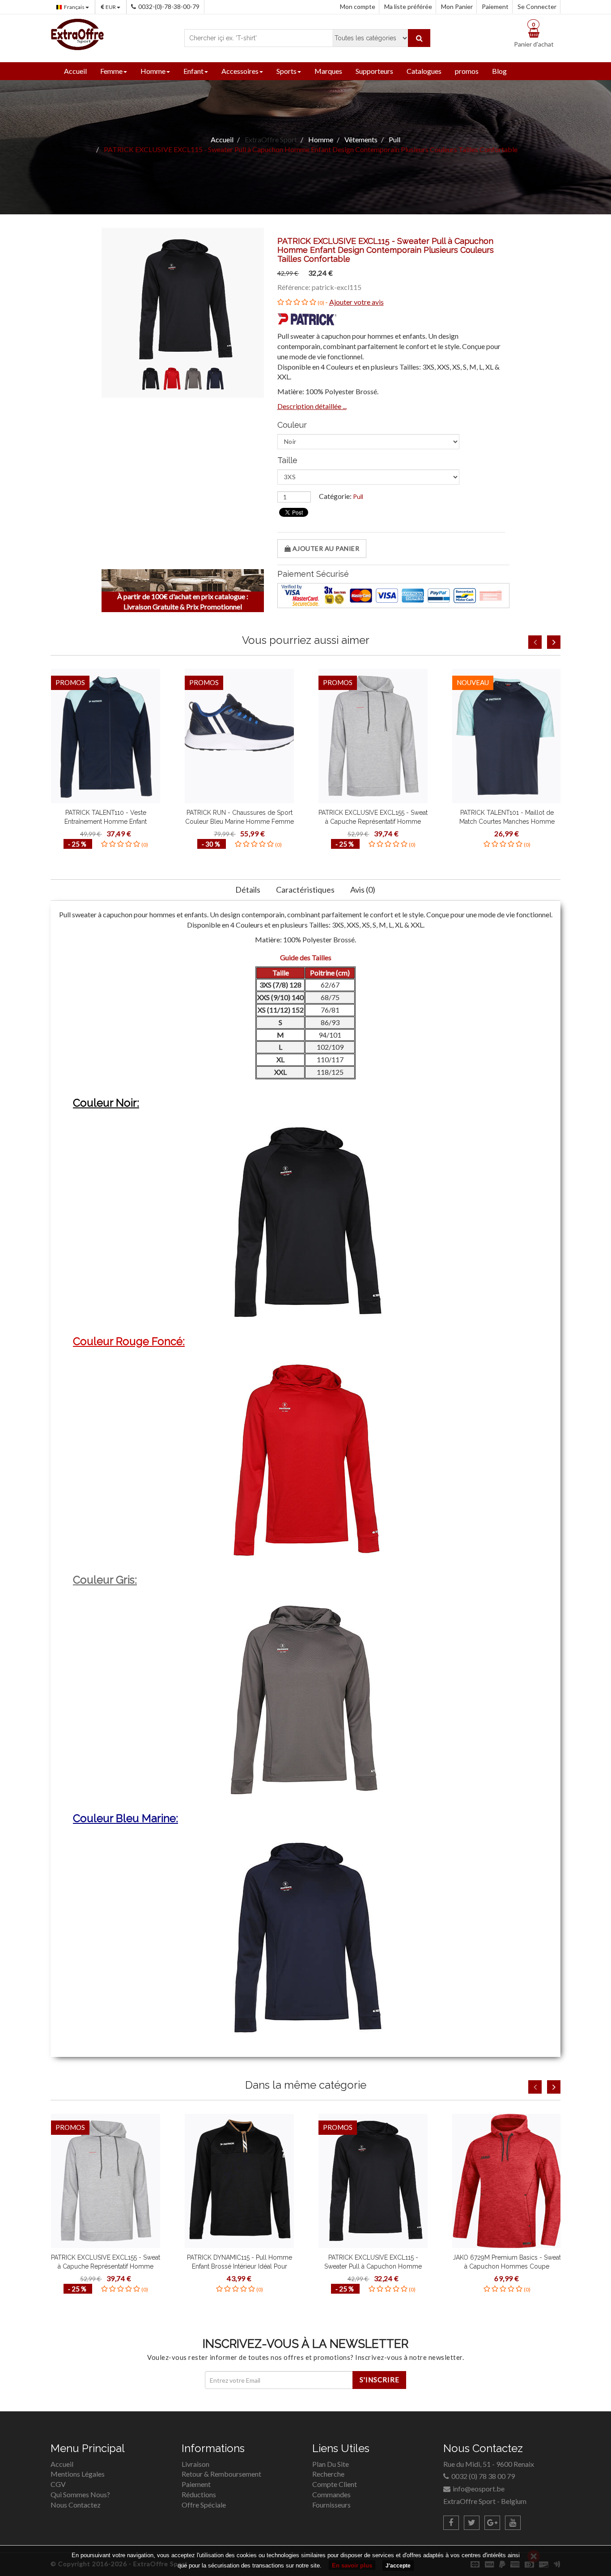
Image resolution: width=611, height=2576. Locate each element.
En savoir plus (352, 2565)
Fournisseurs (331, 2505)
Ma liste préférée (408, 6)
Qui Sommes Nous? (80, 2494)
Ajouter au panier (325, 548)
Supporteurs (374, 71)
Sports (286, 71)
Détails (248, 890)
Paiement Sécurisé (313, 574)
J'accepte (398, 2566)
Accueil (75, 71)
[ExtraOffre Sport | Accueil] (77, 33)
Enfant (193, 71)
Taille (287, 460)
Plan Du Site (331, 2464)
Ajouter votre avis (356, 302)
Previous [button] (535, 642)
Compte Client (335, 2484)
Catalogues (424, 71)
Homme (153, 71)
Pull (358, 496)
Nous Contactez (76, 2505)
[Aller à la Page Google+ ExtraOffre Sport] (492, 2523)
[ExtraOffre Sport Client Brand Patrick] (308, 318)
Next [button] (554, 642)
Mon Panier (457, 6)
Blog (499, 71)
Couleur (292, 425)
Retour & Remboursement (221, 2474)
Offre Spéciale (204, 2505)
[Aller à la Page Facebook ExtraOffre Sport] (451, 2523)
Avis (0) (363, 890)
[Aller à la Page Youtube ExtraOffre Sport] (513, 2523)
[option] (106, 761)
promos (467, 71)
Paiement (495, 6)
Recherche (328, 2474)
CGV (58, 2484)
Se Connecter (537, 6)
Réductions (199, 2494)
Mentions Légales (78, 2474)
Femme (111, 71)
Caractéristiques (305, 890)
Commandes (331, 2494)
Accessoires (240, 71)
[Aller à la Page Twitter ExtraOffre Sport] (472, 2523)
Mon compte (358, 6)
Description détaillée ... (312, 406)
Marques (328, 71)
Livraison (195, 2464)
